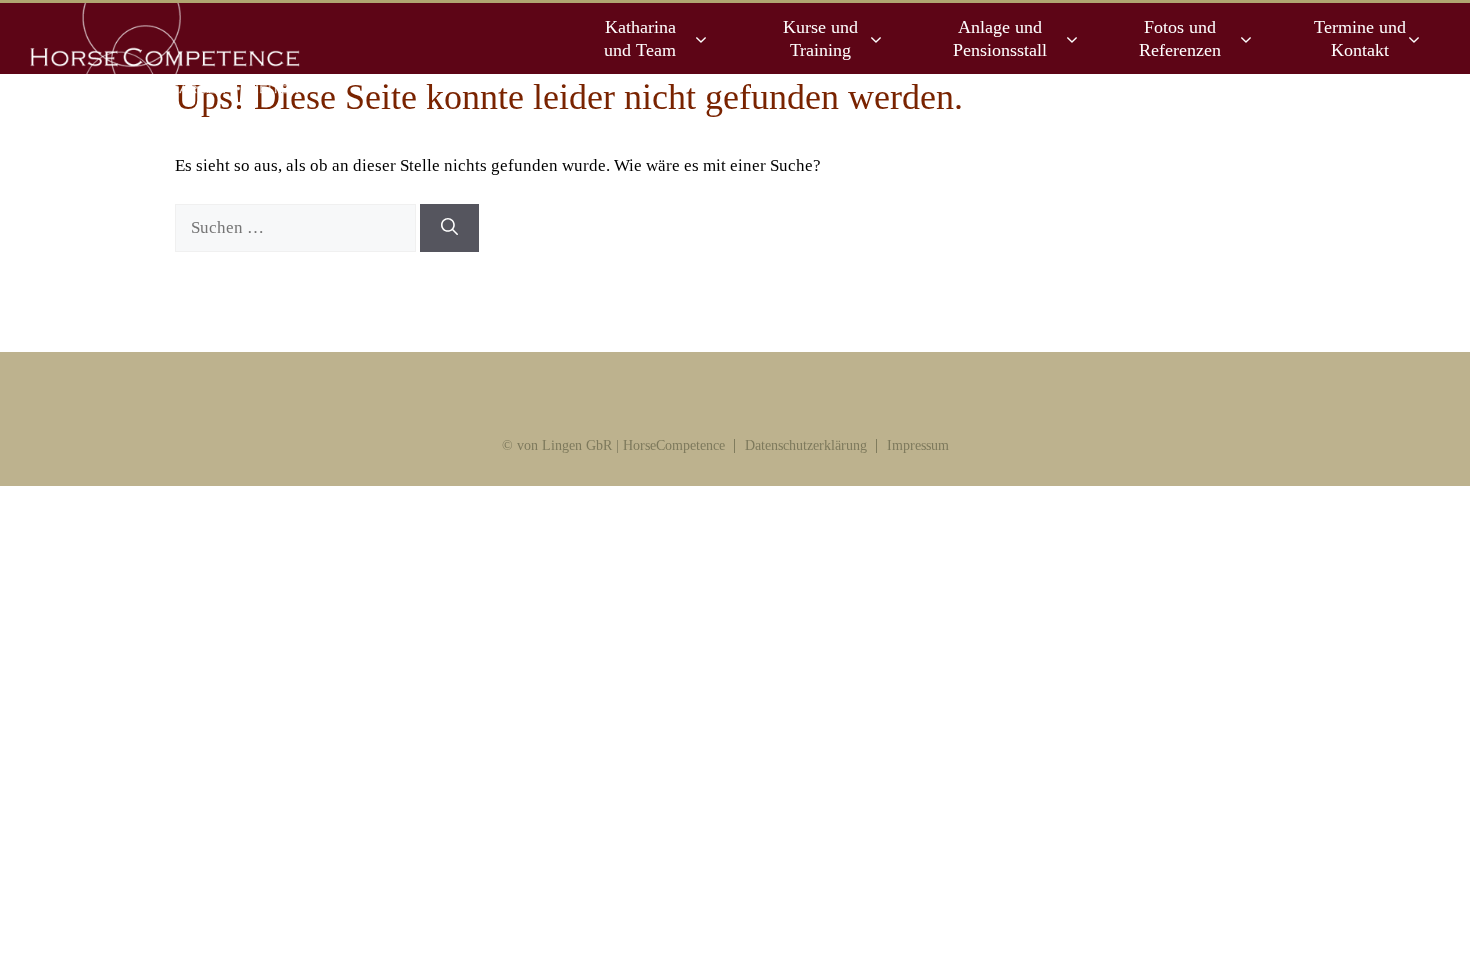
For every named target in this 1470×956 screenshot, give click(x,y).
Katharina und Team (640, 38)
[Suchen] (449, 228)
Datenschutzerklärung (806, 445)
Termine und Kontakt (1360, 38)
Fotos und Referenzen (1180, 38)
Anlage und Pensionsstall (1000, 38)
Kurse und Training (820, 38)
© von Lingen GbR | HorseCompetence (613, 445)
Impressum (918, 445)
